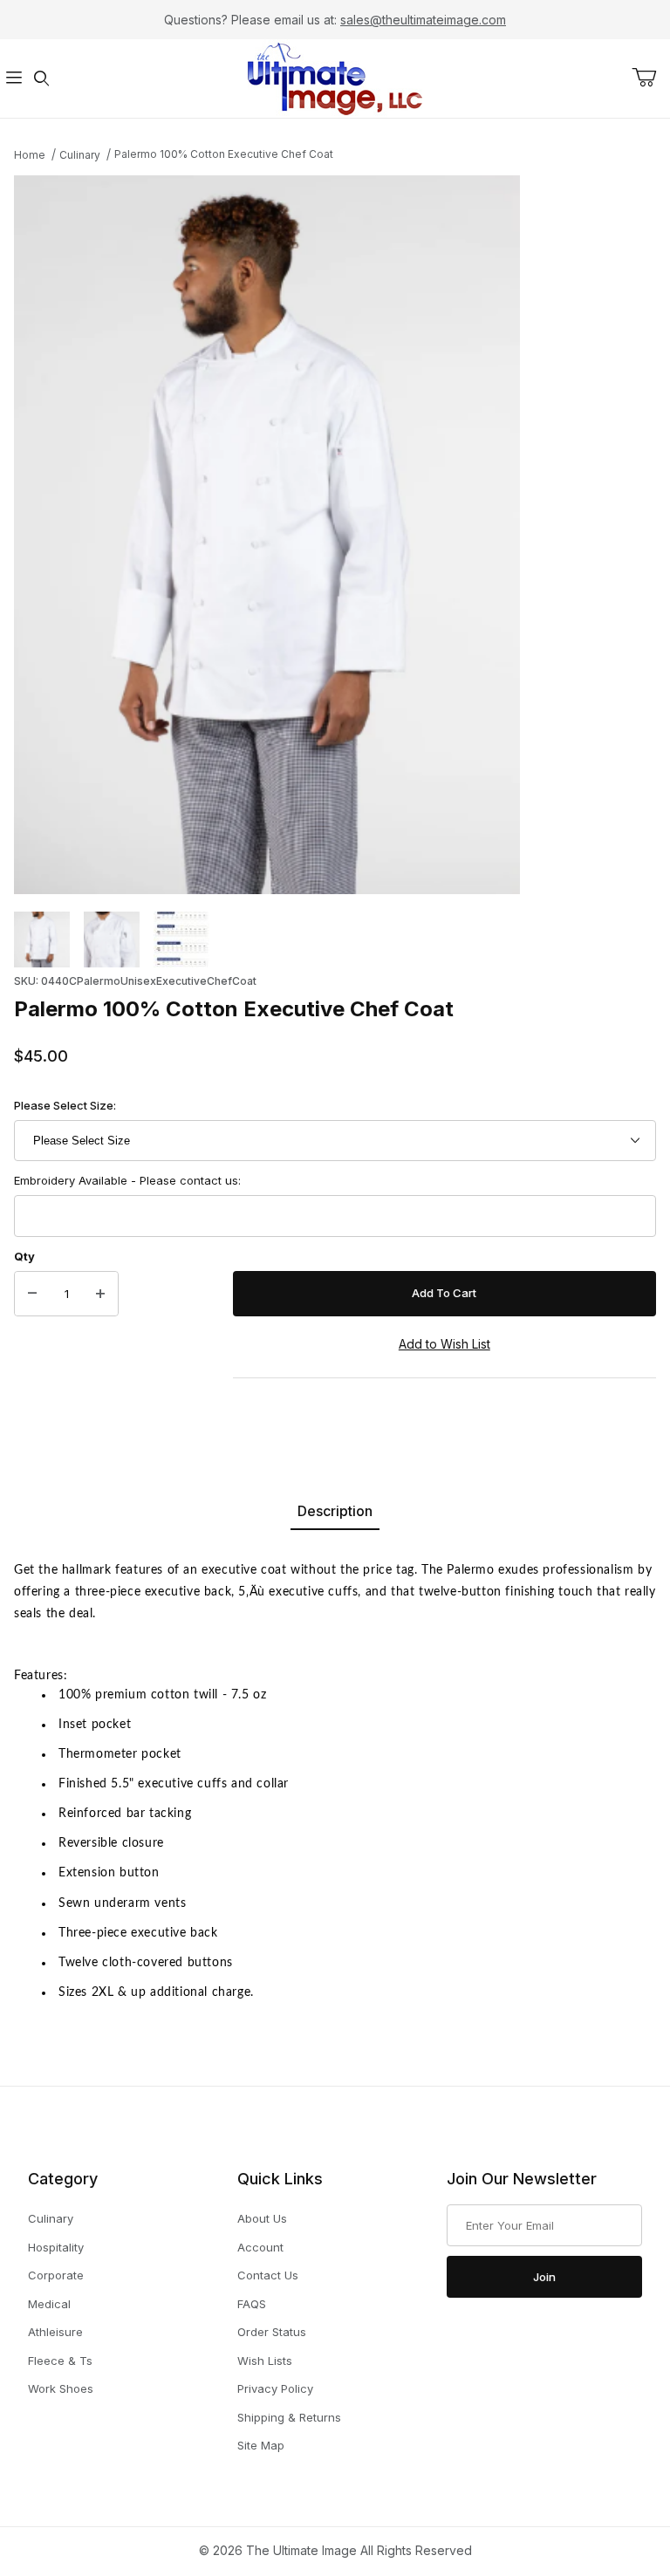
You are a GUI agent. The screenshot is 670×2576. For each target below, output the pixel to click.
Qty (24, 1256)
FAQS (252, 2304)
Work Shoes (61, 2388)
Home (30, 155)
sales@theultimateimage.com (423, 20)
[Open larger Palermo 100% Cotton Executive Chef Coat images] (335, 535)
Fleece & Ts (60, 2361)
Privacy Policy (275, 2388)
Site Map (261, 2445)
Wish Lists (265, 2361)
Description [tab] (335, 1511)
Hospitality (56, 2247)
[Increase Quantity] (100, 1294)
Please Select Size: (65, 1105)
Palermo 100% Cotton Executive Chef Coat (224, 154)
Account (260, 2247)
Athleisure (55, 2332)
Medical (49, 2304)
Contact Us (268, 2275)
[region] (335, 940)
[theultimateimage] (335, 77)
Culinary (80, 155)
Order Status (272, 2332)
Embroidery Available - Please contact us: (127, 1180)
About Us (262, 2218)
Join (544, 2277)
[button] (42, 940)
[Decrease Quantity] (32, 1294)
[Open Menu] (14, 79)
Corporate (56, 2275)
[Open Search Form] (42, 79)
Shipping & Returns (289, 2417)
